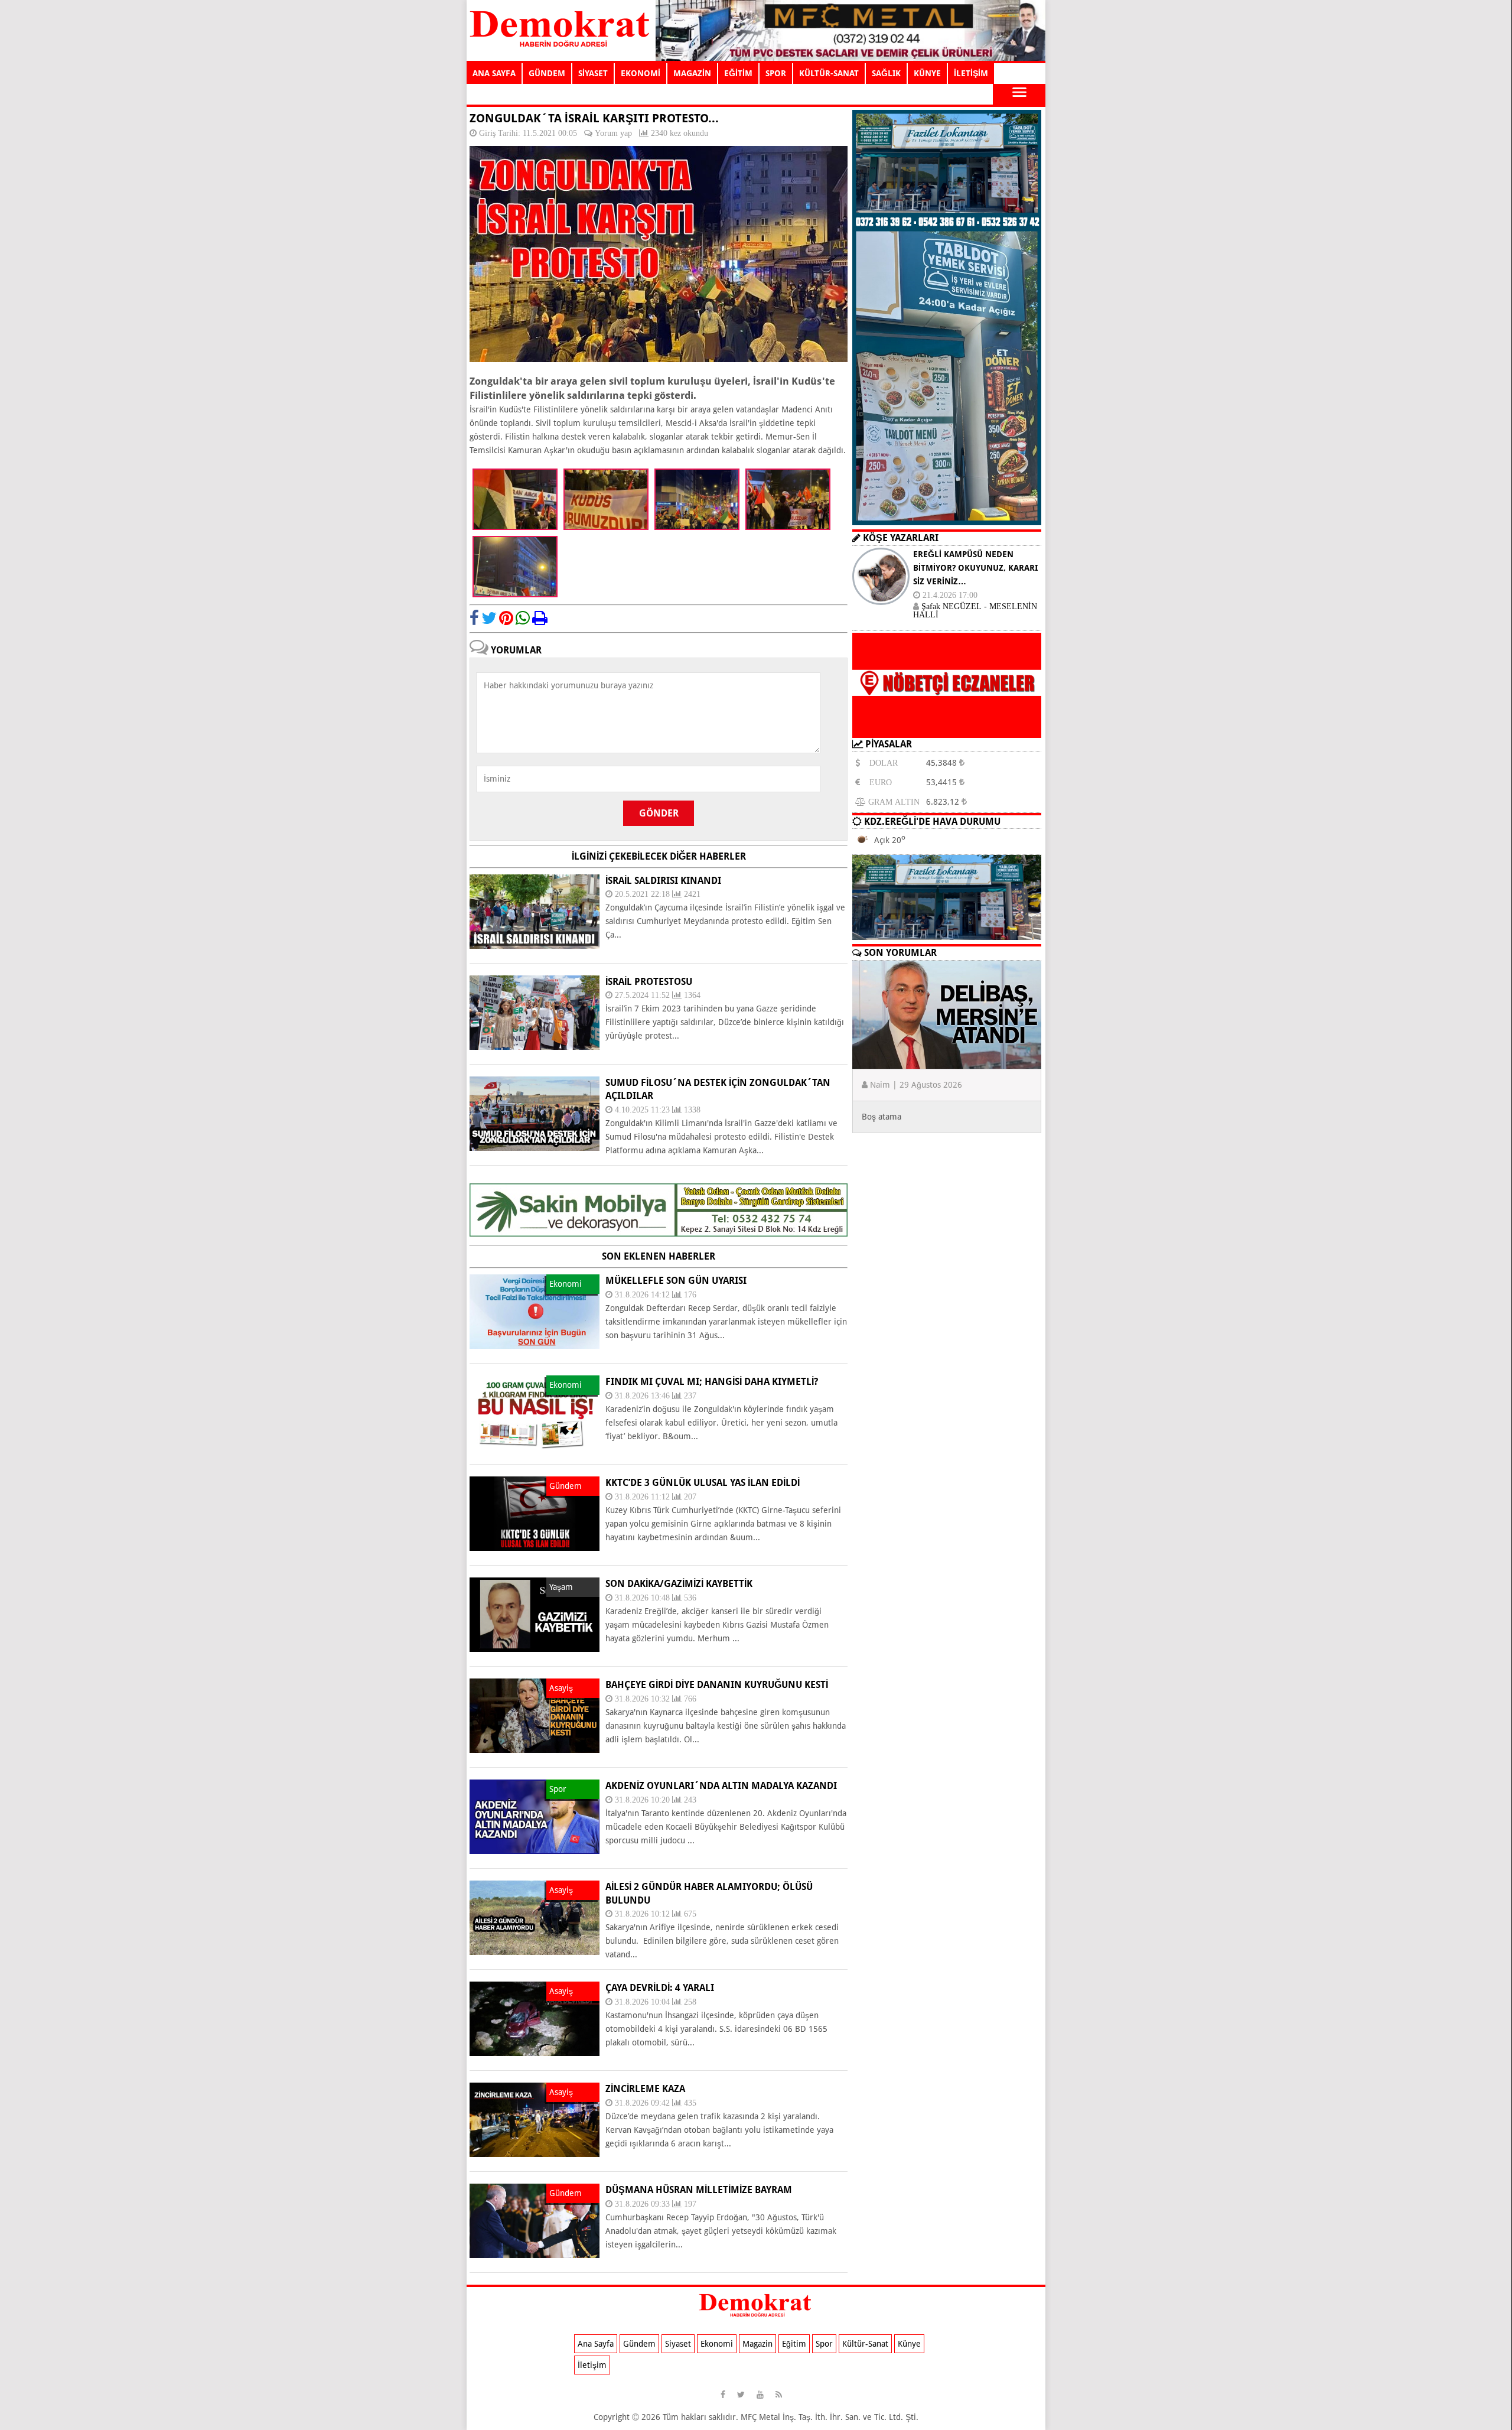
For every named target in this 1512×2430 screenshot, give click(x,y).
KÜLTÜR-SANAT (829, 73)
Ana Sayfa (596, 2344)
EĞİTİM (738, 73)
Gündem (639, 2344)
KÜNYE (927, 73)
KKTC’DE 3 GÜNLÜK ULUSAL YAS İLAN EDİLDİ (703, 1483)
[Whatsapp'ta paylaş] (523, 618)
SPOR (776, 73)
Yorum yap (613, 133)
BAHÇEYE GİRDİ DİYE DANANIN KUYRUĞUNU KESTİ (717, 1685)
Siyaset (678, 2344)
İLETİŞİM (971, 73)
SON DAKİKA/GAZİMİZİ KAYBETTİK (679, 1584)
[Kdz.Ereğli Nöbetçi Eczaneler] (947, 728)
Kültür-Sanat (865, 2344)
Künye (909, 2344)
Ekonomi (717, 2344)
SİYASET (593, 73)
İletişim (592, 2365)
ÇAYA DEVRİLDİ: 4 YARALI (660, 1988)
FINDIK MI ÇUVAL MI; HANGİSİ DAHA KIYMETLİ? (712, 1382)
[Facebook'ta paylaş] (474, 618)
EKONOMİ (641, 73)
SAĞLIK (886, 73)
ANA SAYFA (494, 73)
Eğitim (794, 2344)
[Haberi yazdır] (540, 618)
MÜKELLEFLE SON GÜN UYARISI (676, 1281)
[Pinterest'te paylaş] (506, 618)
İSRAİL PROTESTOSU (649, 982)
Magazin (757, 2344)
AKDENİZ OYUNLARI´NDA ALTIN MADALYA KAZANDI (721, 1786)
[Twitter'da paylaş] (489, 618)
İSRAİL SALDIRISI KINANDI (663, 881)
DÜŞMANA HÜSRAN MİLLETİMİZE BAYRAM (699, 2190)
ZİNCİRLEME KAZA (645, 2089)
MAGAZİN (692, 73)
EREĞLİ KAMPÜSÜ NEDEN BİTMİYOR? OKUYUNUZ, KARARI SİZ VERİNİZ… (975, 568)
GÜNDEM (547, 73)
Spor (824, 2344)
